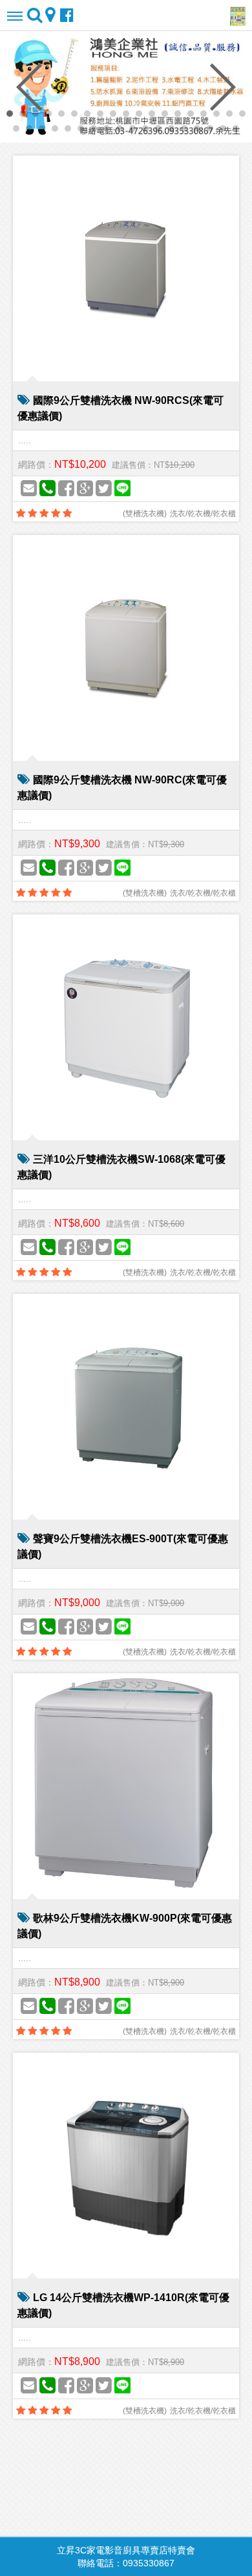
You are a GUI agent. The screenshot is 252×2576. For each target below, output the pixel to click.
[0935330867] (47, 489)
